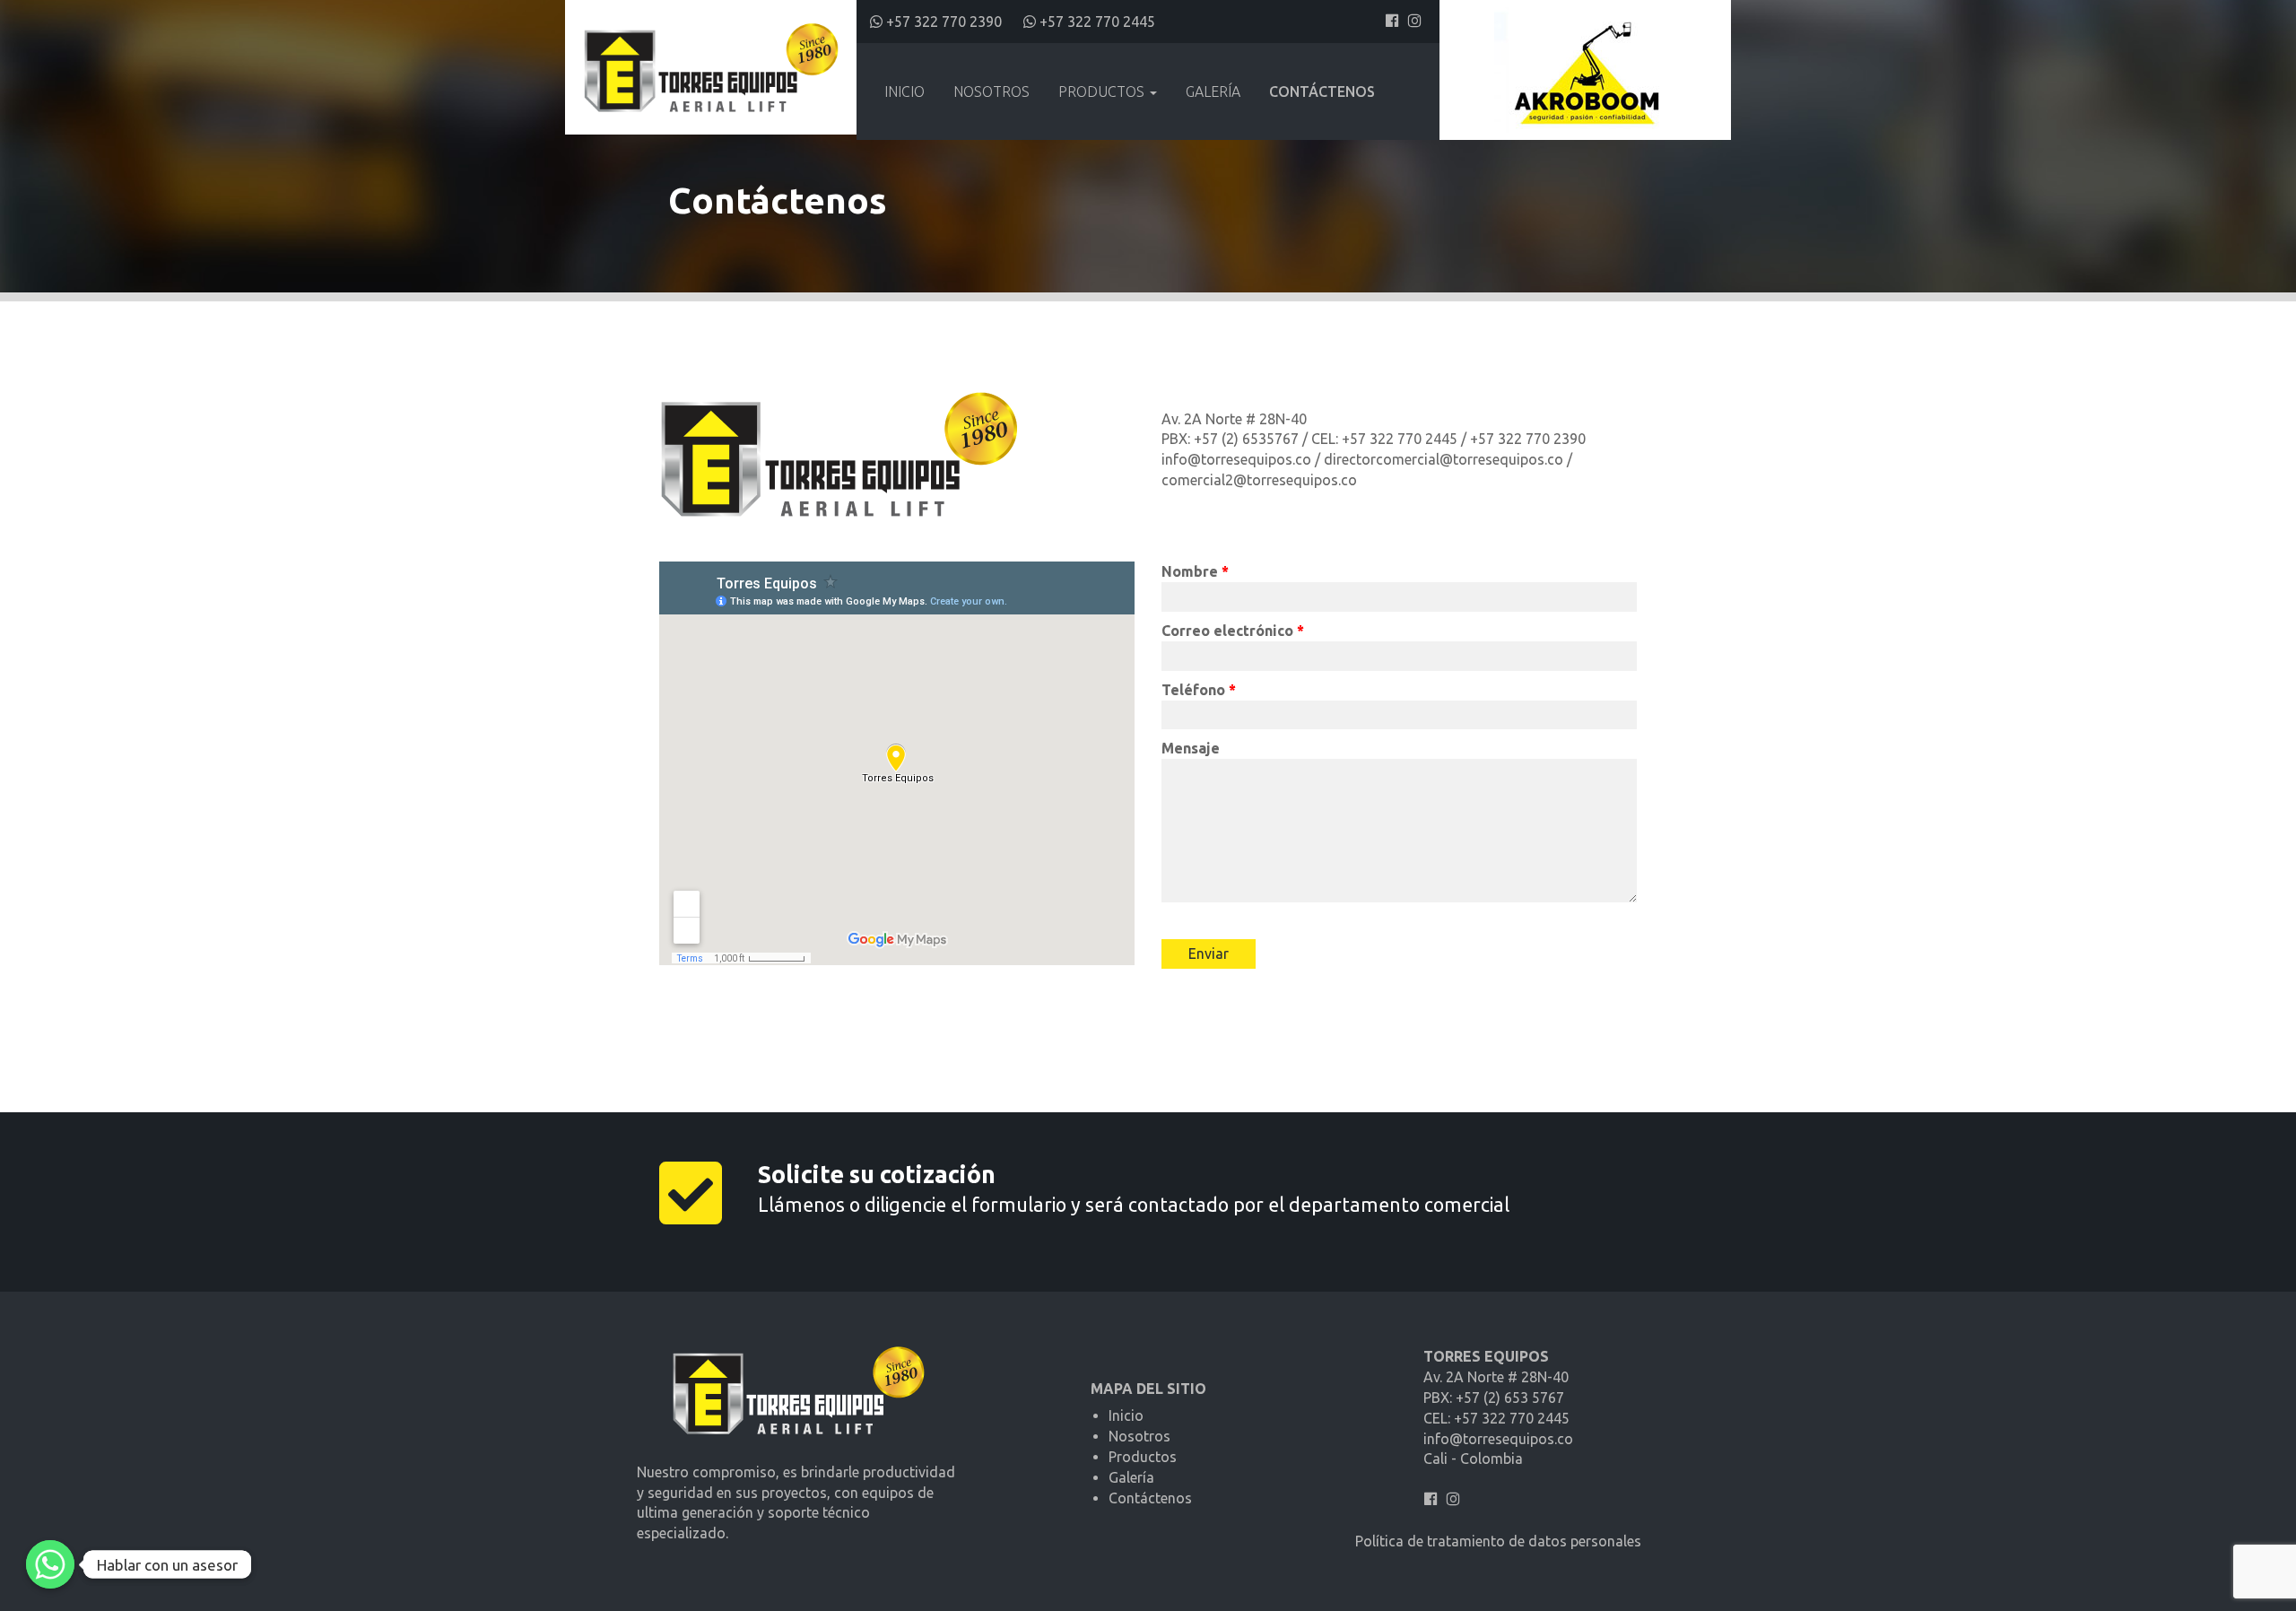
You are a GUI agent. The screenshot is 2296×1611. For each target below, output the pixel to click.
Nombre (1195, 571)
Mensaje (1191, 748)
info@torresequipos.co (1498, 1439)
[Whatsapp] (50, 1564)
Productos (1103, 91)
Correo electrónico (1233, 631)
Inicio (904, 91)
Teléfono (1199, 690)
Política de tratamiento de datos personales (1498, 1541)
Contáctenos (1322, 91)
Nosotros (991, 91)
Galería (1213, 91)
